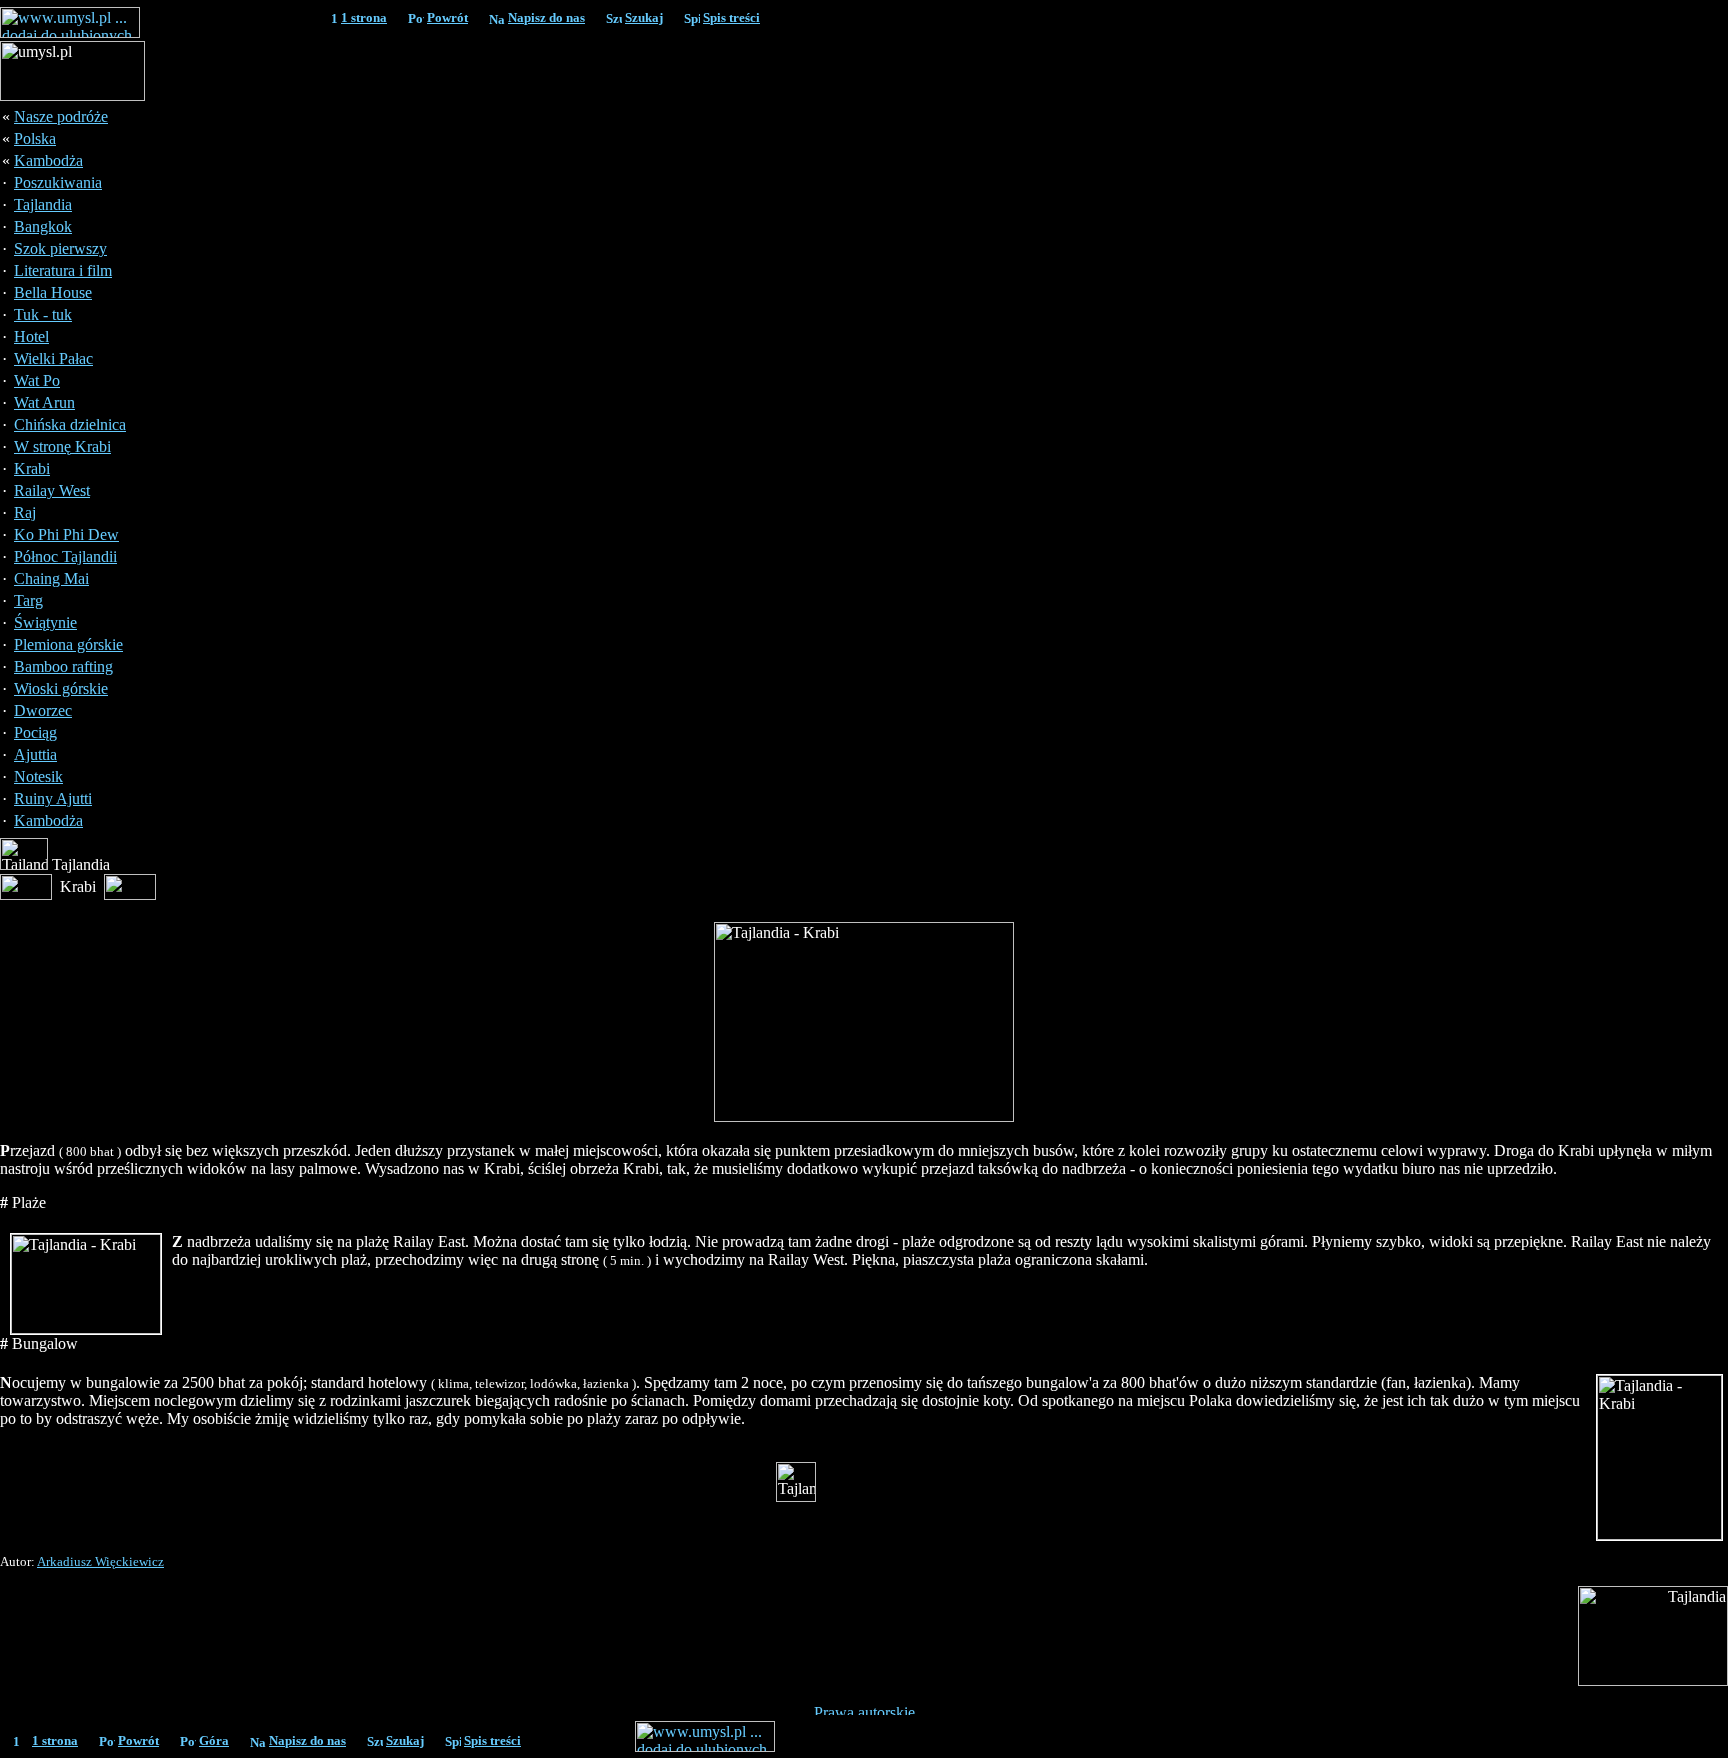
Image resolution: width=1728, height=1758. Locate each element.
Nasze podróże (61, 116)
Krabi (32, 468)
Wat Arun (44, 402)
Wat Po (37, 380)
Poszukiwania (58, 182)
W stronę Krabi (62, 446)
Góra (214, 1740)
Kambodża (48, 160)
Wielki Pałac (53, 358)
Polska (35, 138)
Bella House (53, 292)
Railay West (52, 490)
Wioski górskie (61, 688)
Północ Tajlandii (65, 556)
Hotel (31, 336)
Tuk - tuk (43, 314)
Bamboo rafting (63, 666)
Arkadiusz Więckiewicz (100, 1561)
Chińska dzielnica (70, 424)
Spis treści (731, 17)
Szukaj (644, 17)
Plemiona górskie (68, 644)
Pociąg (35, 732)
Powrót (447, 17)
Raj (25, 512)
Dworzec (43, 710)
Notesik (38, 776)
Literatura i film (63, 270)
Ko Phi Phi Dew (66, 534)
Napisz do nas (546, 17)
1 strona (364, 17)
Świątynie (45, 622)
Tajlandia (43, 204)
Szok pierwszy (60, 248)
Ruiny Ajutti (53, 798)
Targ (28, 600)
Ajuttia (35, 754)
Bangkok (43, 226)
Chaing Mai (51, 578)
